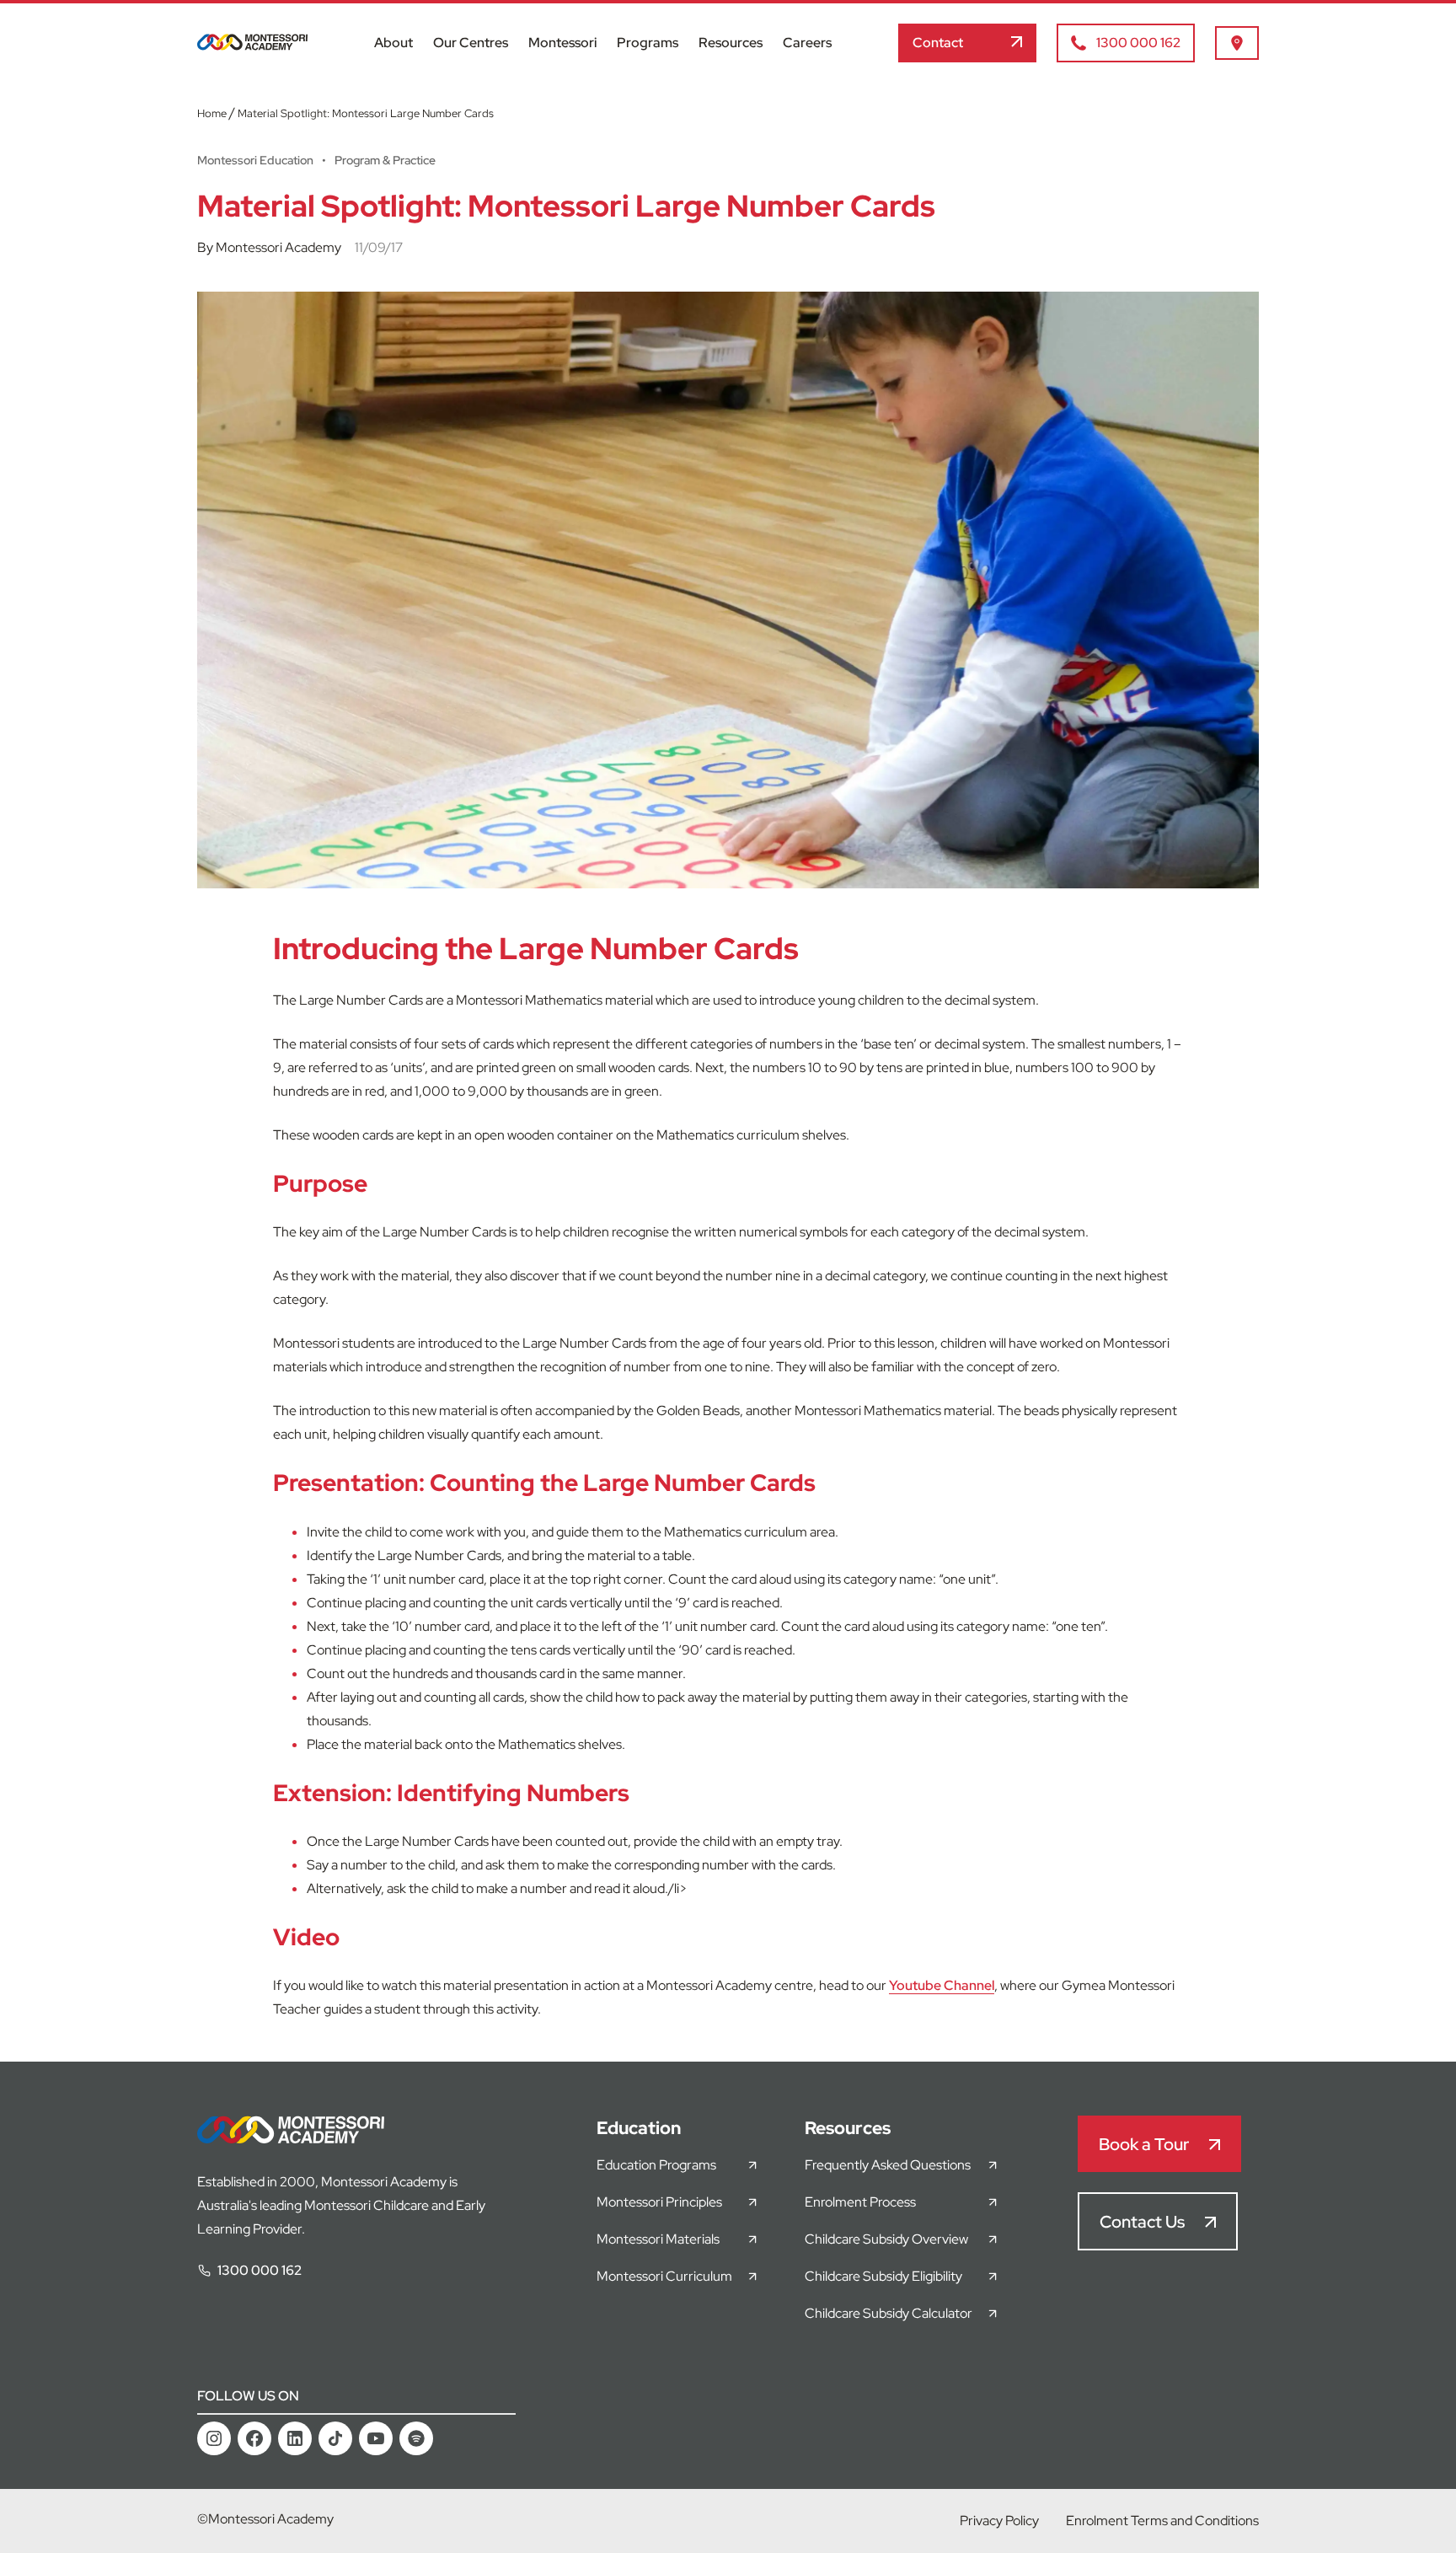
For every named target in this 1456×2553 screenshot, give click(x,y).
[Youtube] (376, 2438)
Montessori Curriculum (664, 2276)
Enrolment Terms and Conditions (1162, 2521)
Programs (648, 43)
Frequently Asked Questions (888, 2165)
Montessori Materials (658, 2239)
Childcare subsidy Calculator (889, 2313)
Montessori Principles (659, 2202)
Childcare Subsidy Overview (886, 2239)
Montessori (562, 43)
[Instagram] (214, 2438)
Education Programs (656, 2165)
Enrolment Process (860, 2202)
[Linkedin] (295, 2438)
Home (212, 113)
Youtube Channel (942, 1985)
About (393, 43)
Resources (731, 43)
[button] (967, 43)
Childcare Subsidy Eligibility (883, 2276)
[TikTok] (335, 2438)
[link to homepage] (252, 46)
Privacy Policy (999, 2521)
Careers (807, 43)
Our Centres (471, 43)
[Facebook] (254, 2438)
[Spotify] (416, 2438)
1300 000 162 (260, 2270)
